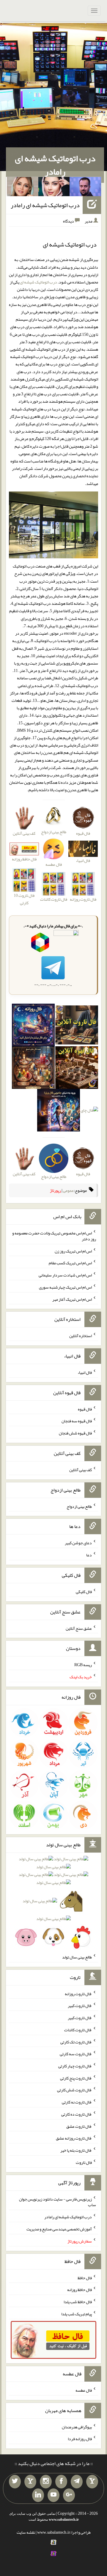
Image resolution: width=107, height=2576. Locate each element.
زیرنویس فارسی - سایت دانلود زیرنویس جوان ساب (58, 2202)
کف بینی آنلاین (81, 1470)
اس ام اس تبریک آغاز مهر (72, 1299)
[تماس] (30, 2482)
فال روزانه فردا (80, 2439)
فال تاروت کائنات (78, 2030)
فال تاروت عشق (79, 2126)
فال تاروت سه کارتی (76, 2054)
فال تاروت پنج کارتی (76, 2078)
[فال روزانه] (33, 1026)
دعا (89, 1555)
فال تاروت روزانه (78, 1993)
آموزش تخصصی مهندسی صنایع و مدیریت (59, 2229)
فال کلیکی (84, 1592)
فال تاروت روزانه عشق (74, 2138)
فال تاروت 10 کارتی (24, 899)
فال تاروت (84, 2162)
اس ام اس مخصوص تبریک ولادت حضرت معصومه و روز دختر (54, 1236)
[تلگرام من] (77, 2482)
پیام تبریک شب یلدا (77, 2314)
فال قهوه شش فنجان (75, 1433)
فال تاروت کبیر (80, 2006)
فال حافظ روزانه (24, 859)
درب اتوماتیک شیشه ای (38, 282)
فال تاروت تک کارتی (76, 2042)
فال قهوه (85, 1409)
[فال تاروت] (77, 1026)
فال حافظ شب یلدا (78, 2302)
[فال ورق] (59, 1112)
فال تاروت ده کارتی (77, 2114)
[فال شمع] (33, 1069)
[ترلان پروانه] (54, 188)
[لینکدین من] (38, 2495)
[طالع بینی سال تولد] (53, 1900)
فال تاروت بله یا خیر (76, 2150)
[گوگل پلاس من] (69, 2495)
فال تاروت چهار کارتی (75, 2066)
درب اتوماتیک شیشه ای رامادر (55, 165)
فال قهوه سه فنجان (77, 1421)
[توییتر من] (15, 2482)
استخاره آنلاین (81, 1336)
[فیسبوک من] (61, 2482)
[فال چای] (89, 1112)
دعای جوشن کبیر (78, 1543)
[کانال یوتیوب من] (53, 2495)
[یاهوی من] (92, 2482)
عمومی (68, 1190)
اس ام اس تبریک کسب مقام (70, 1263)
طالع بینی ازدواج (79, 1506)
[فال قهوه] (77, 1069)
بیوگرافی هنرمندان (77, 2427)
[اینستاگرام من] (46, 2482)
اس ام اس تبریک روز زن (73, 1251)
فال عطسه (84, 2390)
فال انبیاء (85, 1372)
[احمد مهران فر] (85, 188)
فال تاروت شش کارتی (74, 2090)
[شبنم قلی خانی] (23, 188)
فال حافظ (85, 2277)
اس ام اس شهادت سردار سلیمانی (65, 1275)
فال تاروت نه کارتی (77, 2102)
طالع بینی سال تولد (77, 1957)
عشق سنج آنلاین (79, 1628)
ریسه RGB (83, 1665)
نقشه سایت (26, 2532)
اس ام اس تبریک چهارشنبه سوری (65, 1287)
